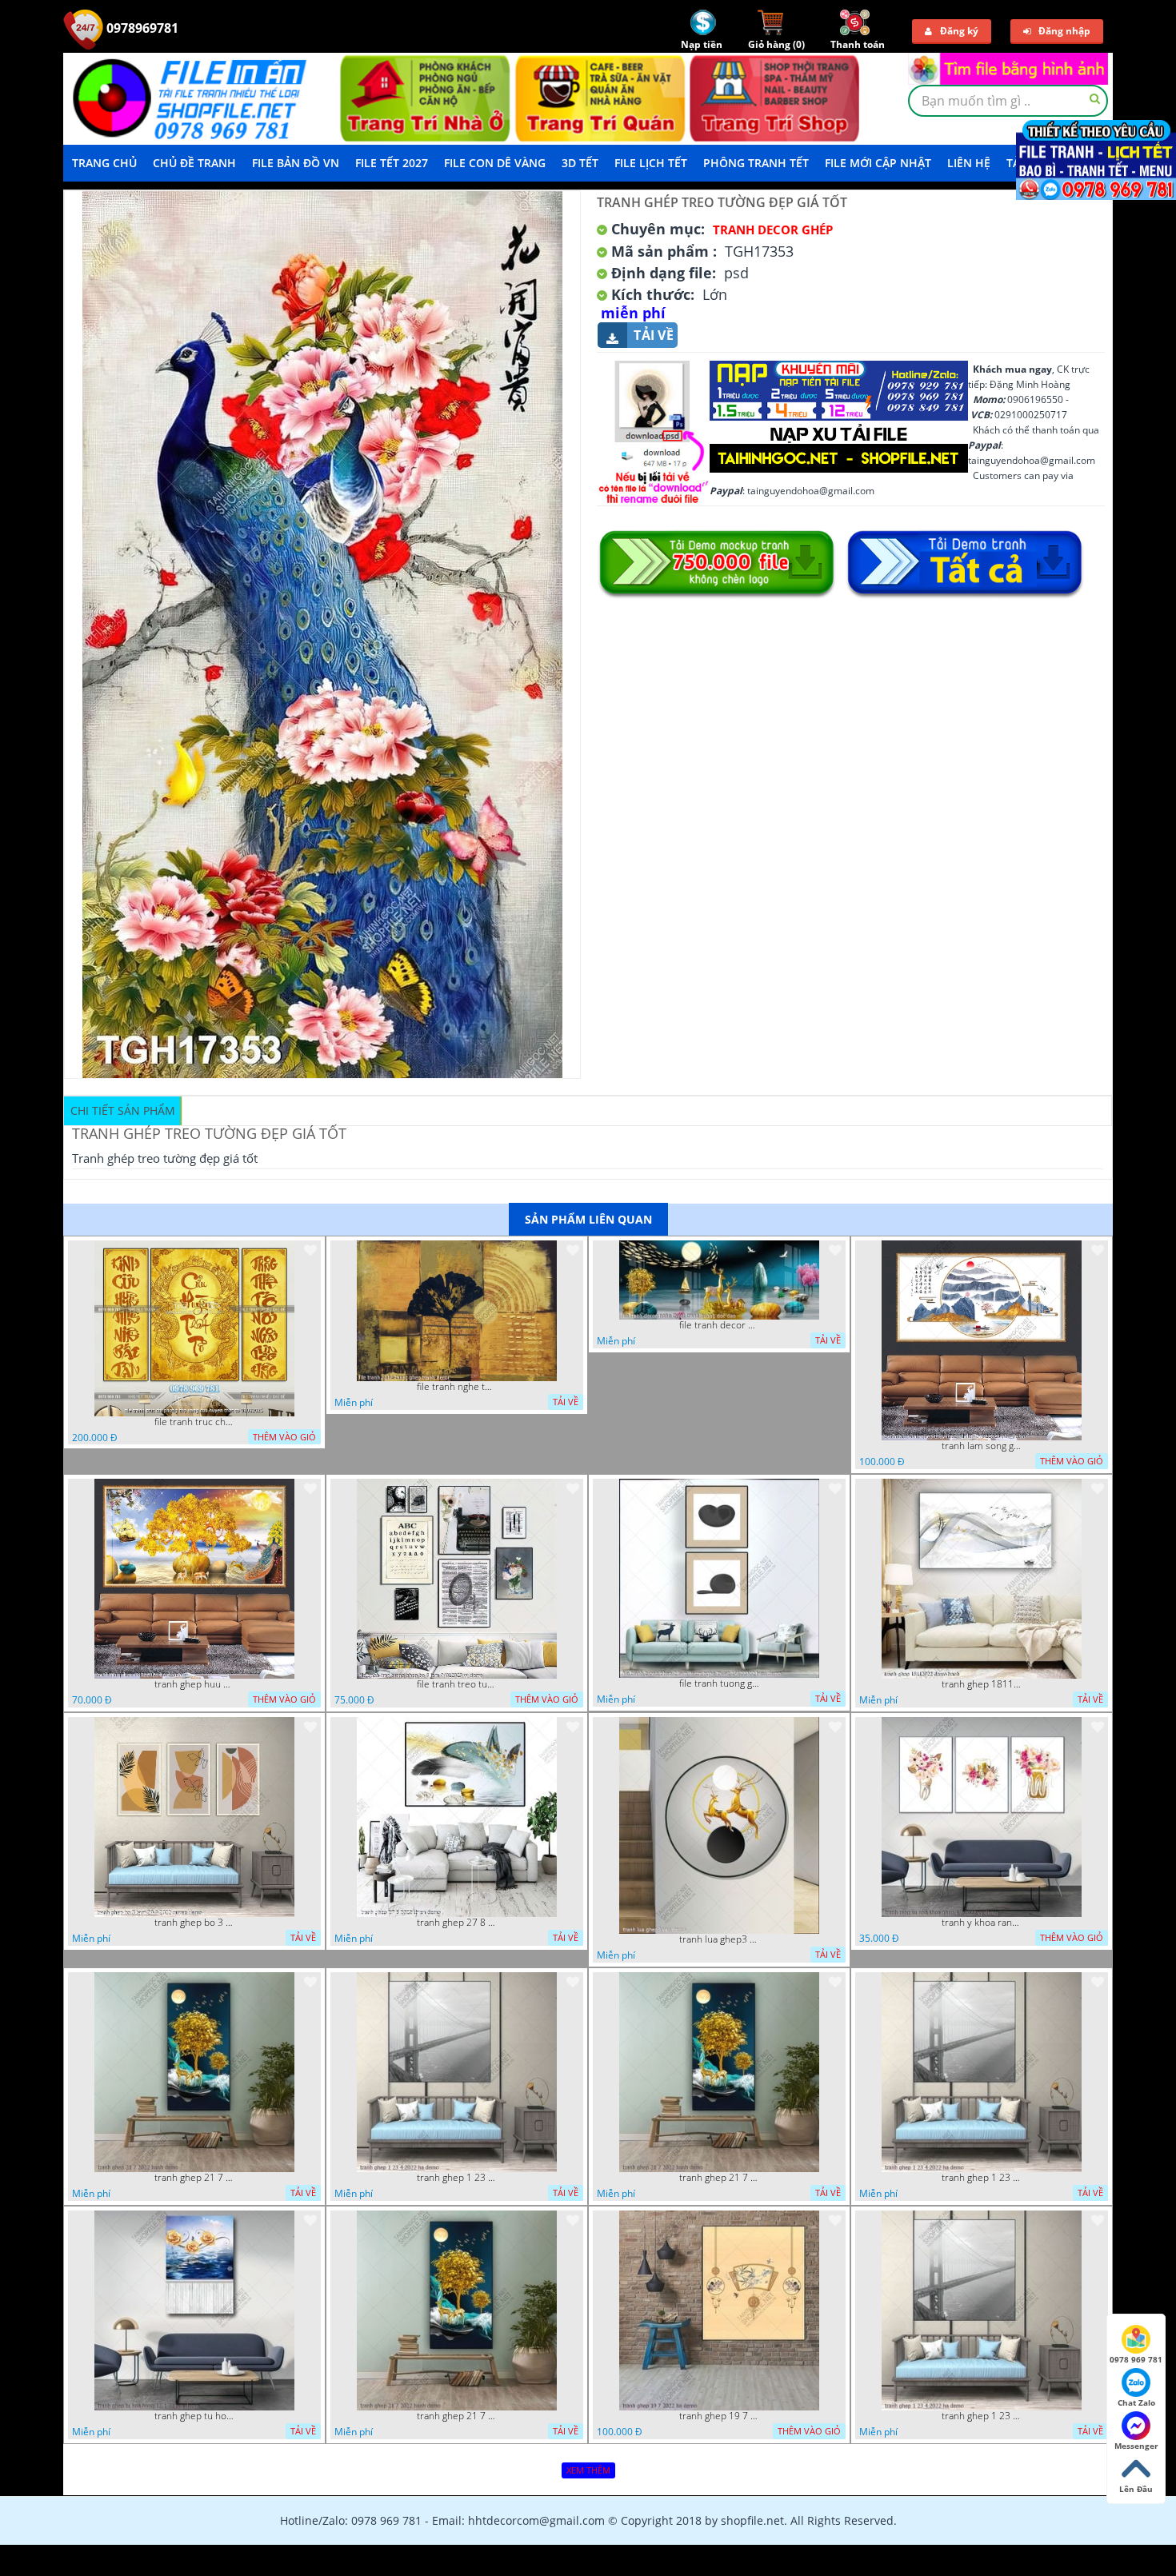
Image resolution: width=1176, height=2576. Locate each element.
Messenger (1136, 2446)
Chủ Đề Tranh (194, 163)
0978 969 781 (1136, 2359)
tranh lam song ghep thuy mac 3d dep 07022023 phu (982, 1446)
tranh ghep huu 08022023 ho (194, 1684)
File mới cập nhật (878, 163)
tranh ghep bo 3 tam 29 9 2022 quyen (194, 1923)
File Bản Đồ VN (296, 163)
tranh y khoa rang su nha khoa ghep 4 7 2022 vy (982, 1923)
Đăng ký (959, 31)
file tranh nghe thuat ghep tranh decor (457, 1387)
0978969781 (141, 28)
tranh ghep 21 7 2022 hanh (194, 2178)
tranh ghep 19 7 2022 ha (719, 2416)
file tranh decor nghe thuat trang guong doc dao (719, 1325)
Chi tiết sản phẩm (123, 1110)
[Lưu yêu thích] (310, 1250)
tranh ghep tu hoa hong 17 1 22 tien (194, 2416)
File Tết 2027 (392, 163)
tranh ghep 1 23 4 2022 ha (457, 2178)
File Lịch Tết (651, 163)
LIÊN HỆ (969, 163)
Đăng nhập (1064, 31)
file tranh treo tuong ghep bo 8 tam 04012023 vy (457, 1684)
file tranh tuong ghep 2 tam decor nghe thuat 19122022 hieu (719, 1683)
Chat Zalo (1136, 2402)
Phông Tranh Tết (756, 163)
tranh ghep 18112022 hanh (982, 1684)
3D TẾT (580, 163)
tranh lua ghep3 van (719, 1939)
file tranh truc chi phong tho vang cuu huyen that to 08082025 (194, 1422)
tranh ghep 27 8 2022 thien (457, 1923)
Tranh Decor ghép (773, 230)
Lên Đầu (1136, 2489)
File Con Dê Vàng (495, 163)
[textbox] (1008, 101)
